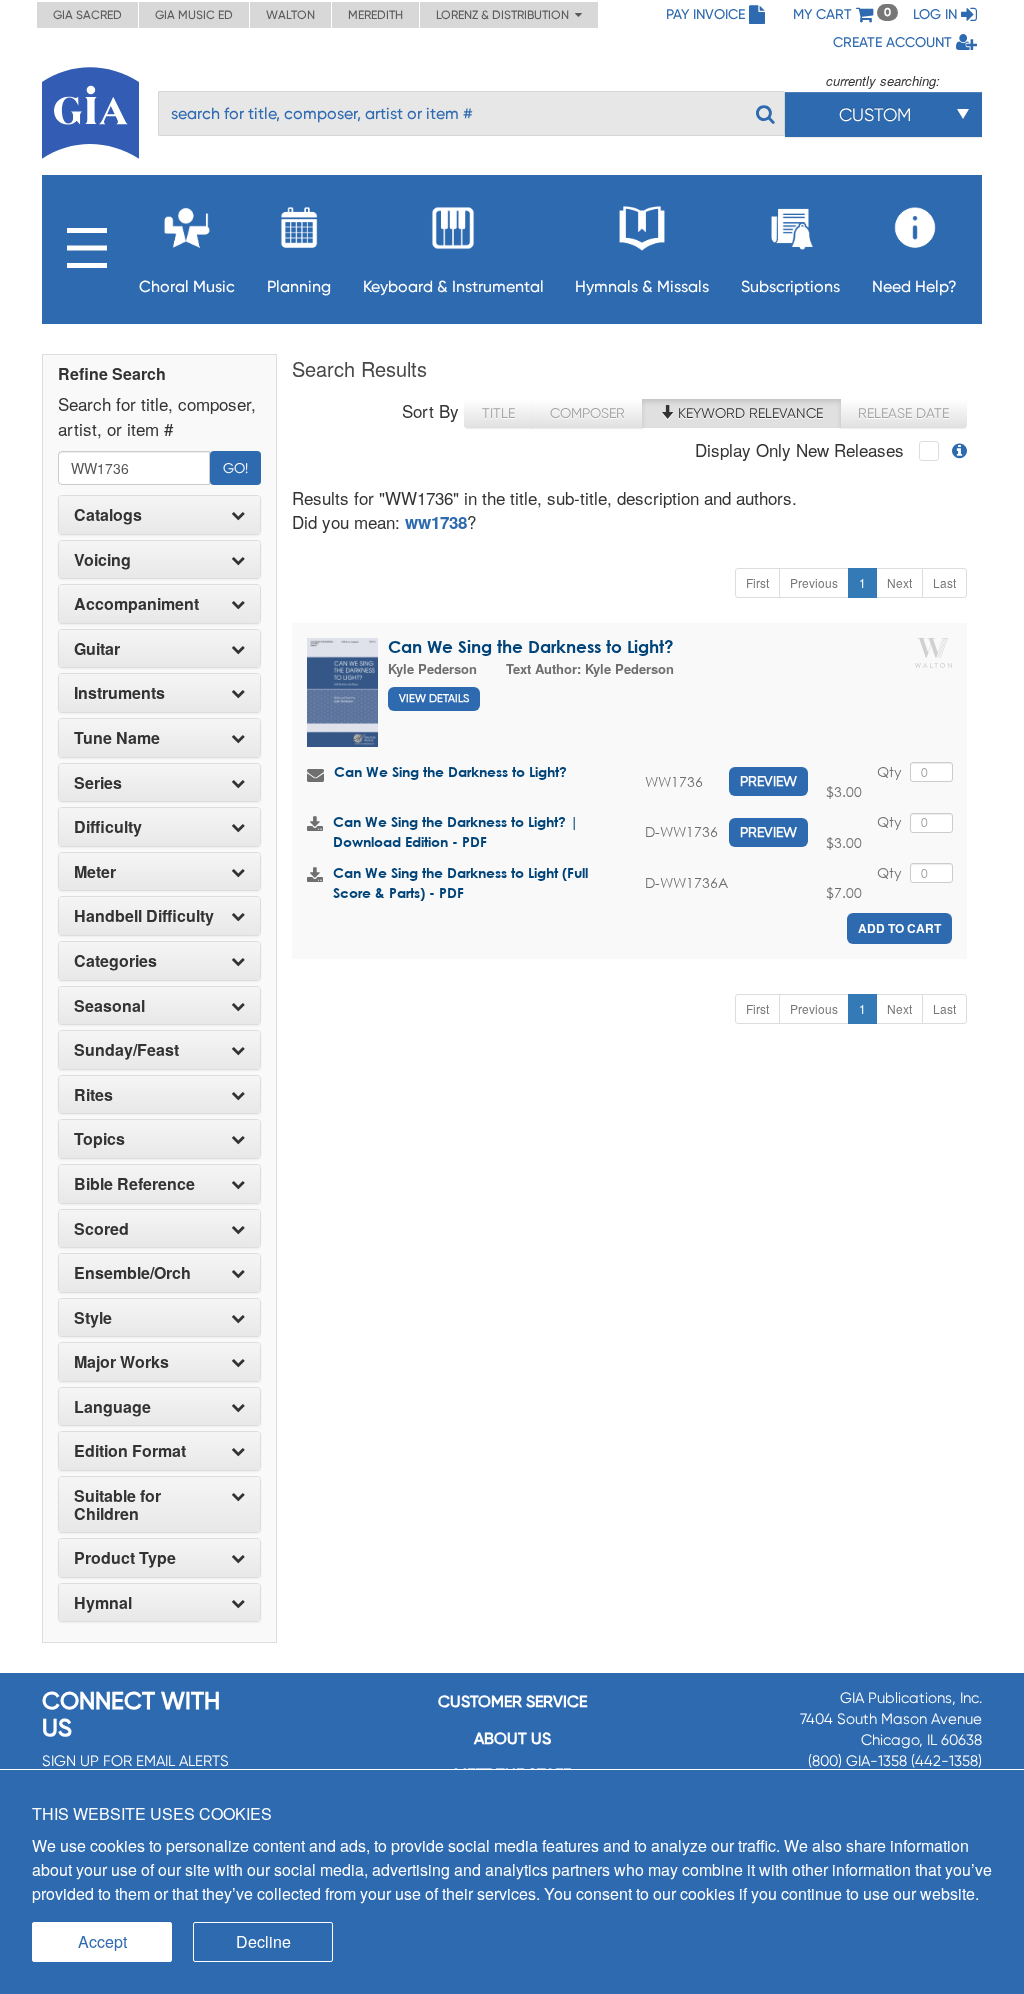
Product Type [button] (125, 1558)
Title (498, 413)
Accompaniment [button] (136, 604)
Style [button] (93, 1318)
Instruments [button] (119, 693)
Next (899, 582)
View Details (434, 698)
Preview (768, 781)
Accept (102, 1941)
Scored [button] (101, 1229)
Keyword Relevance (748, 413)
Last (944, 582)
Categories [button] (115, 961)
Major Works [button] (121, 1362)
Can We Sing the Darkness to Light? (531, 646)
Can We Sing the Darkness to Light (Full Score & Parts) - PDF (460, 882)
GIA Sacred (87, 15)
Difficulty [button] (108, 827)
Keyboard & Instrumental (453, 286)
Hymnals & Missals (642, 286)
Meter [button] (95, 872)
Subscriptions (790, 286)
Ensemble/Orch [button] (132, 1273)
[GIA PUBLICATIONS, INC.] (90, 109)
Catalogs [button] (108, 515)
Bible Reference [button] (134, 1184)
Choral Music (187, 286)
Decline (263, 1941)
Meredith (375, 15)
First (757, 582)
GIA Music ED (194, 15)
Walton (290, 15)
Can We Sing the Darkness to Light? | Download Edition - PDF (455, 831)
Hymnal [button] (103, 1603)
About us (512, 1738)
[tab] (159, 515)
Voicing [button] (102, 560)
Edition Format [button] (130, 1451)
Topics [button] (99, 1139)
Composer (587, 413)
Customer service (512, 1701)
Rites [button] (93, 1095)
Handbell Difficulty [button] (144, 916)
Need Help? (914, 286)
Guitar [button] (97, 649)
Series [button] (98, 783)
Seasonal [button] (109, 1006)
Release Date (903, 413)
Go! (235, 468)
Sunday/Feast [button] (126, 1050)
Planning (299, 286)
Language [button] (112, 1407)
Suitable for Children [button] (117, 1504)
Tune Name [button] (117, 738)
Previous (814, 582)
